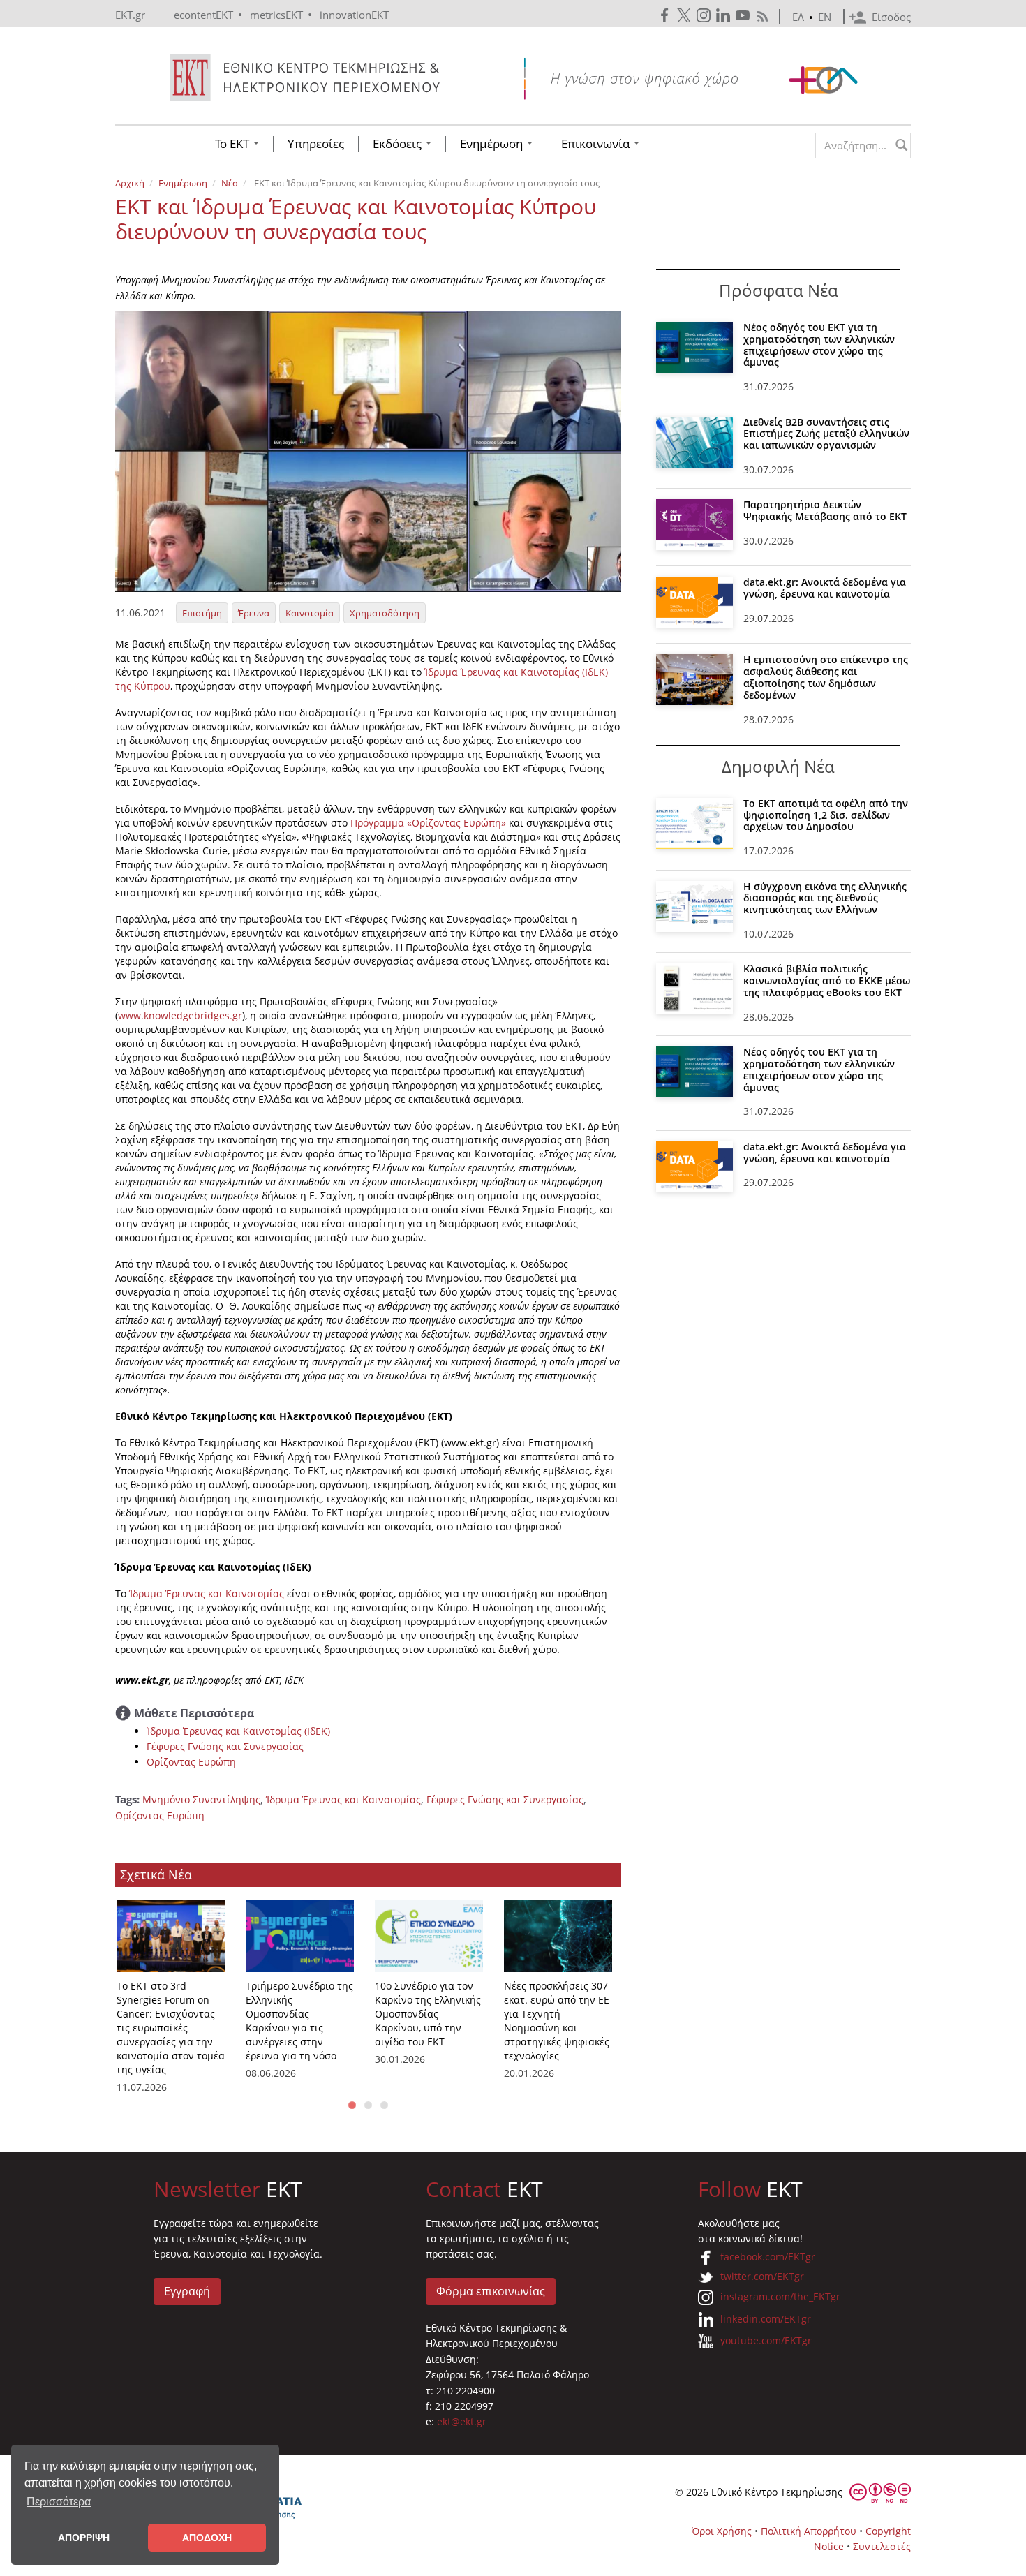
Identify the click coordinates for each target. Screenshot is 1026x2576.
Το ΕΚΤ (233, 144)
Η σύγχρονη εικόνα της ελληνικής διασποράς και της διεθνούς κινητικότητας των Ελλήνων (825, 898)
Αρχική (130, 183)
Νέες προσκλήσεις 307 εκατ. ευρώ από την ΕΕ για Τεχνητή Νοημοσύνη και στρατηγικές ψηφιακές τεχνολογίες (557, 2021)
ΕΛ (798, 17)
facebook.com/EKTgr (768, 2257)
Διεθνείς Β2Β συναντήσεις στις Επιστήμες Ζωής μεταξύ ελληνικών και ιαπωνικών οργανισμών (826, 434)
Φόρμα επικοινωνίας (491, 2291)
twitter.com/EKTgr (762, 2276)
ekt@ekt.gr (462, 2421)
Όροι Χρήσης (722, 2531)
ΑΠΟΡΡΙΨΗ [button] (84, 2538)
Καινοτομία (310, 613)
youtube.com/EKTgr (766, 2340)
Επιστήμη (202, 613)
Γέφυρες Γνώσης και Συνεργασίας (225, 1746)
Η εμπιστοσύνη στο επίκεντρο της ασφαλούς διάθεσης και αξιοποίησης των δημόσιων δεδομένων (826, 677)
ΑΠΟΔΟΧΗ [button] (207, 2538)
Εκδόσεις (399, 144)
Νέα (230, 183)
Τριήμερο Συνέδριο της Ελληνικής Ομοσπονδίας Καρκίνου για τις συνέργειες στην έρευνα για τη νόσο (299, 2021)
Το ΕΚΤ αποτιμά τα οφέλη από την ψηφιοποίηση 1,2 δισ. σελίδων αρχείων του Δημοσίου (826, 815)
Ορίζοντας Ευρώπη (191, 1762)
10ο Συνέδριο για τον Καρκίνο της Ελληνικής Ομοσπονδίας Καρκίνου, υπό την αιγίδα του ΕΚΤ (428, 2014)
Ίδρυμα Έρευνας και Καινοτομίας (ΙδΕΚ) (238, 1731)
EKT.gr (130, 15)
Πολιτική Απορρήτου (809, 2531)
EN (825, 17)
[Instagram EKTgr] (705, 16)
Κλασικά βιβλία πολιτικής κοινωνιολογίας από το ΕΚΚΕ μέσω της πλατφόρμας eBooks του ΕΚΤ (827, 980)
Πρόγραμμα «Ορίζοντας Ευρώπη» (428, 823)
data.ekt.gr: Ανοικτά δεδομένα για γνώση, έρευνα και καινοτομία (825, 588)
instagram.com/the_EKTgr (780, 2296)
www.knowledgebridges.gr (180, 1015)
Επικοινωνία (597, 144)
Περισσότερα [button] (59, 2502)
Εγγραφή (187, 2291)
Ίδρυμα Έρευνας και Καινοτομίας (208, 1593)
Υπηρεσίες (316, 144)
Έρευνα (254, 613)
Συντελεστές (882, 2546)
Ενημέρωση (493, 144)
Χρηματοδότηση (385, 613)
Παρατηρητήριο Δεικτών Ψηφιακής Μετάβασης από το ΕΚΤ (825, 510)
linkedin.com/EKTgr (766, 2319)
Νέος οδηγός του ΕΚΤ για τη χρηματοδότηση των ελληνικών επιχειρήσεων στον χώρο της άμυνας (819, 345)
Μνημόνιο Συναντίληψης (201, 1799)
